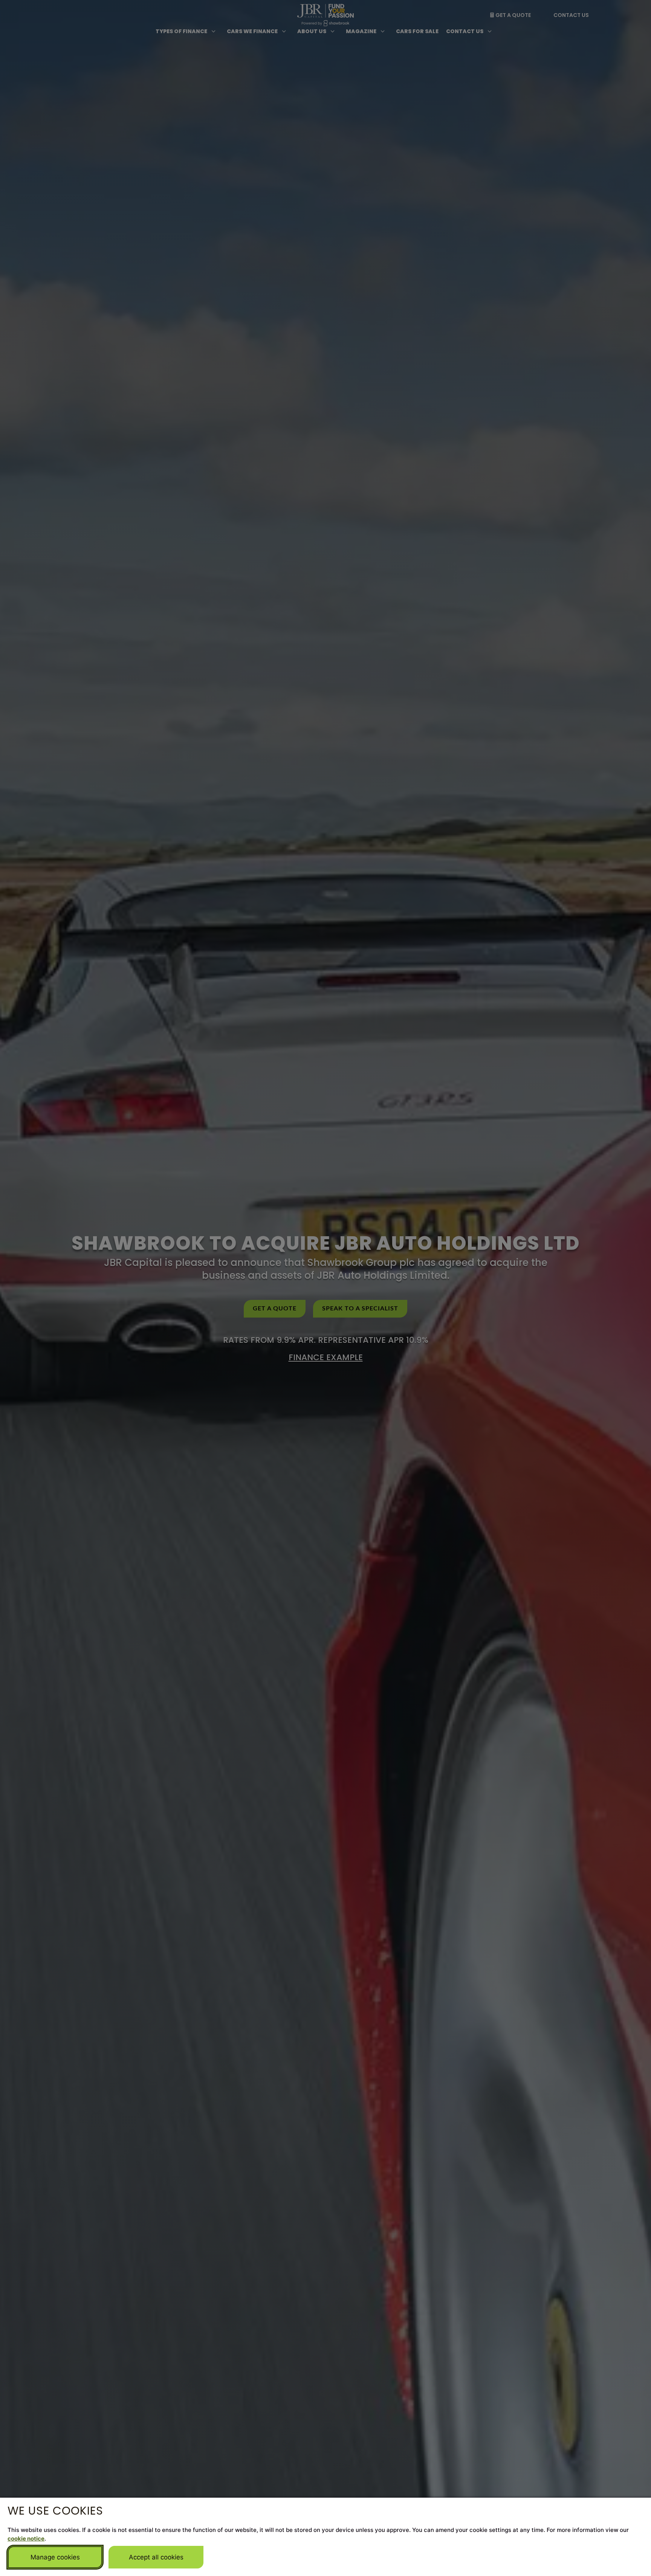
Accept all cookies (156, 2557)
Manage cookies (55, 2557)
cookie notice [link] (26, 2539)
